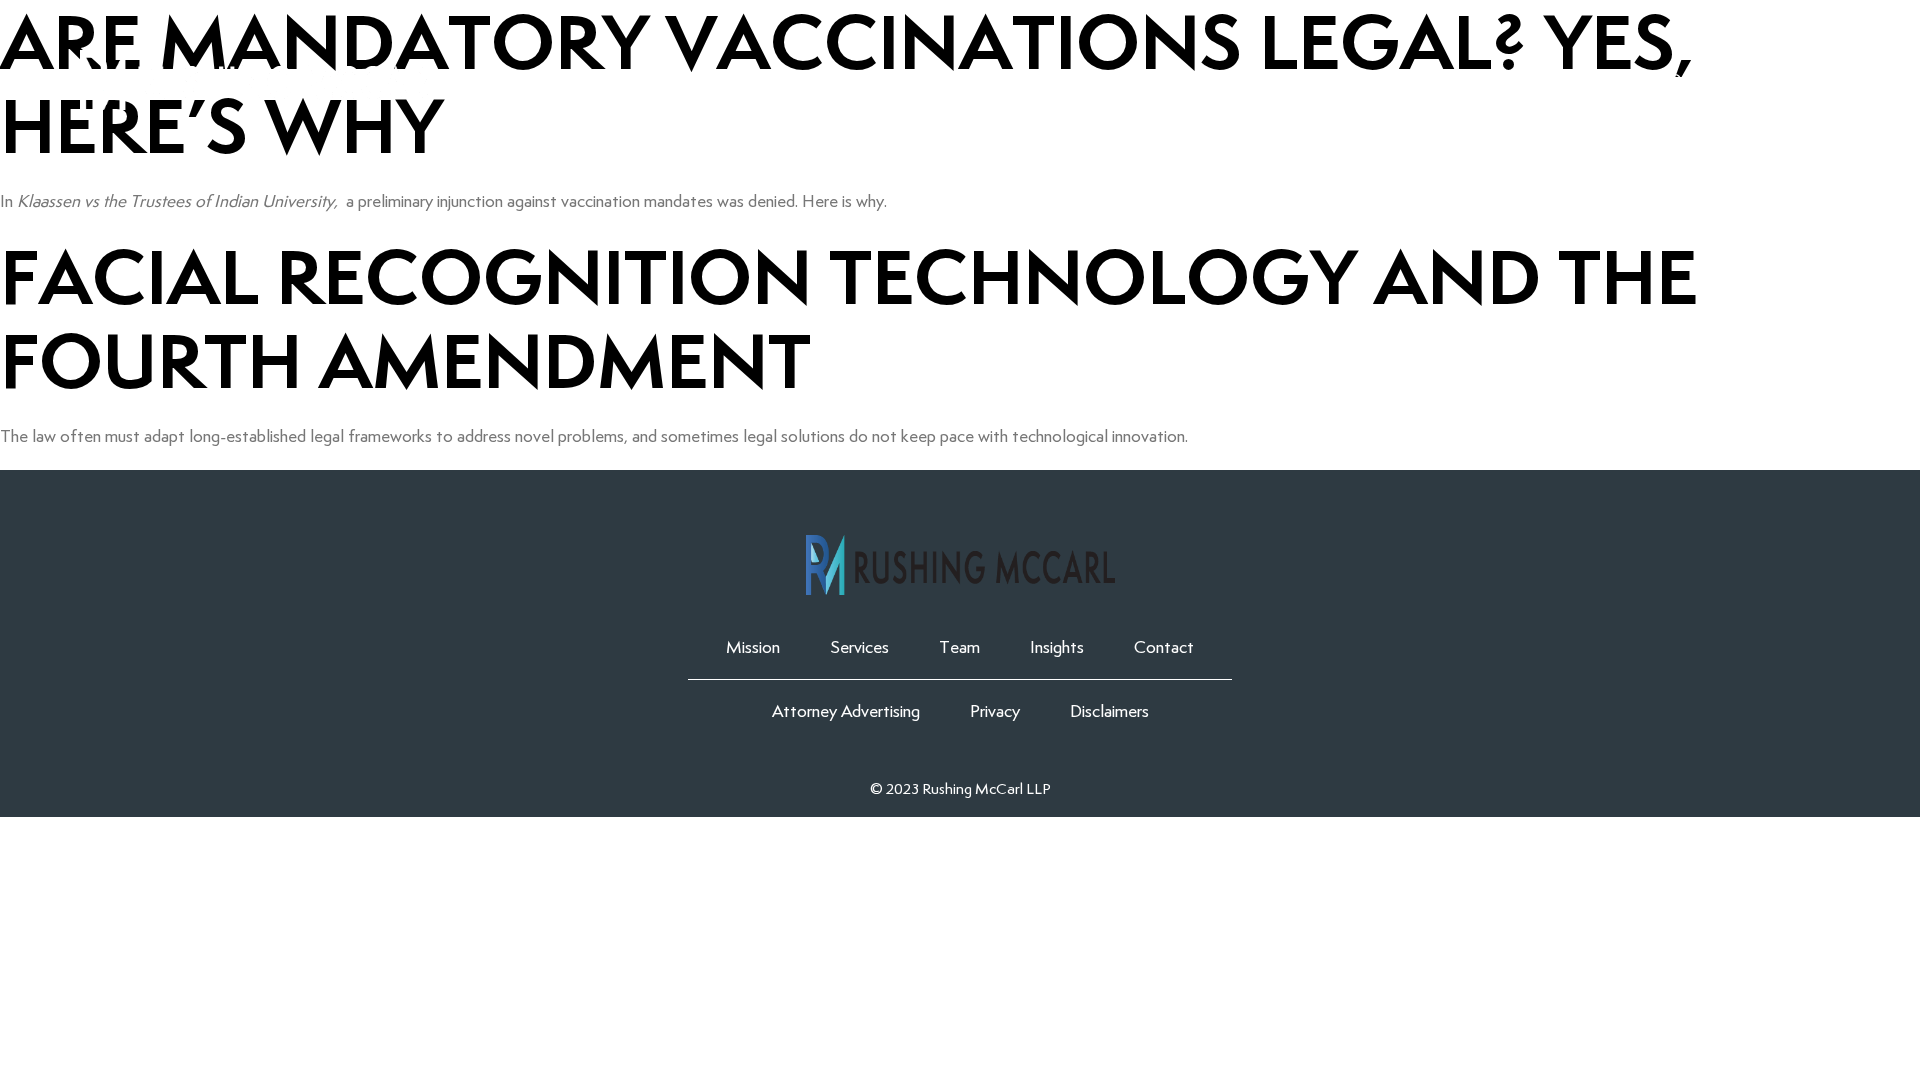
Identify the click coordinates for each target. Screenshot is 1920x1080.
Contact (1698, 80)
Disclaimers (1109, 711)
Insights (1565, 80)
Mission (1214, 80)
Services (1339, 80)
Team (1450, 80)
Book (1815, 80)
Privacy (995, 711)
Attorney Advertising (846, 711)
